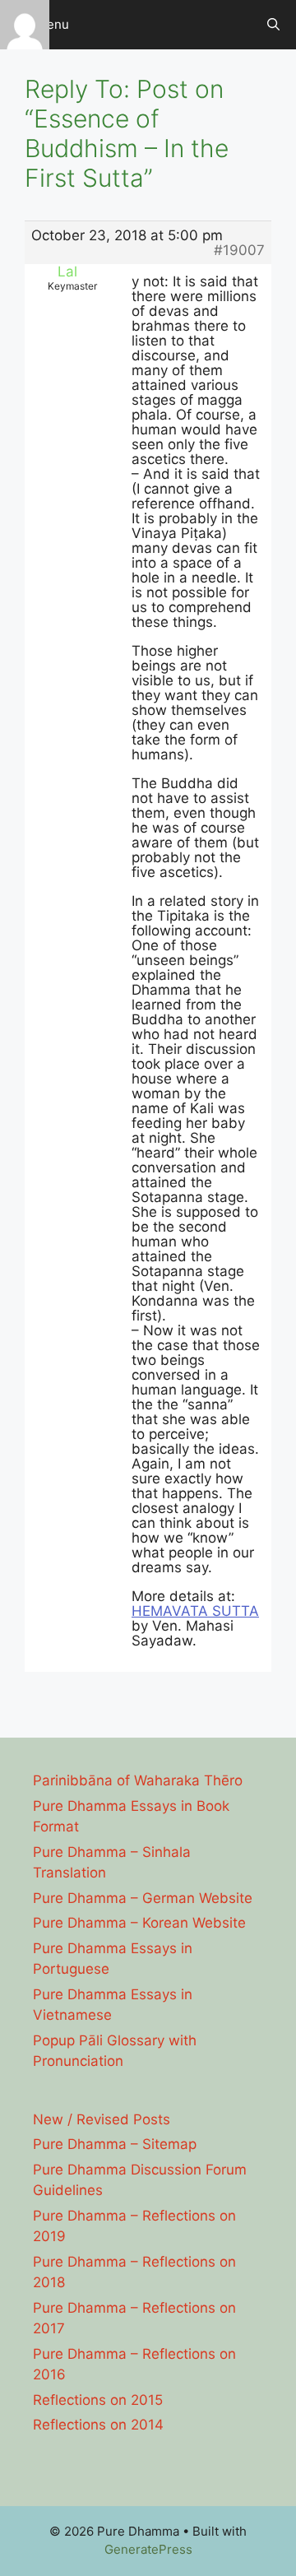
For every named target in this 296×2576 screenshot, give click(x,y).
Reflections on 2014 (98, 2425)
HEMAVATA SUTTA (195, 1611)
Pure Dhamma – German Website (143, 1898)
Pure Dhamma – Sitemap (115, 2144)
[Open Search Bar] (273, 25)
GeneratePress (148, 2549)
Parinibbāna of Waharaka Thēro (138, 1780)
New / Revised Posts (102, 2119)
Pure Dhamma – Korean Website (139, 1923)
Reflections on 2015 (98, 2400)
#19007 (239, 250)
